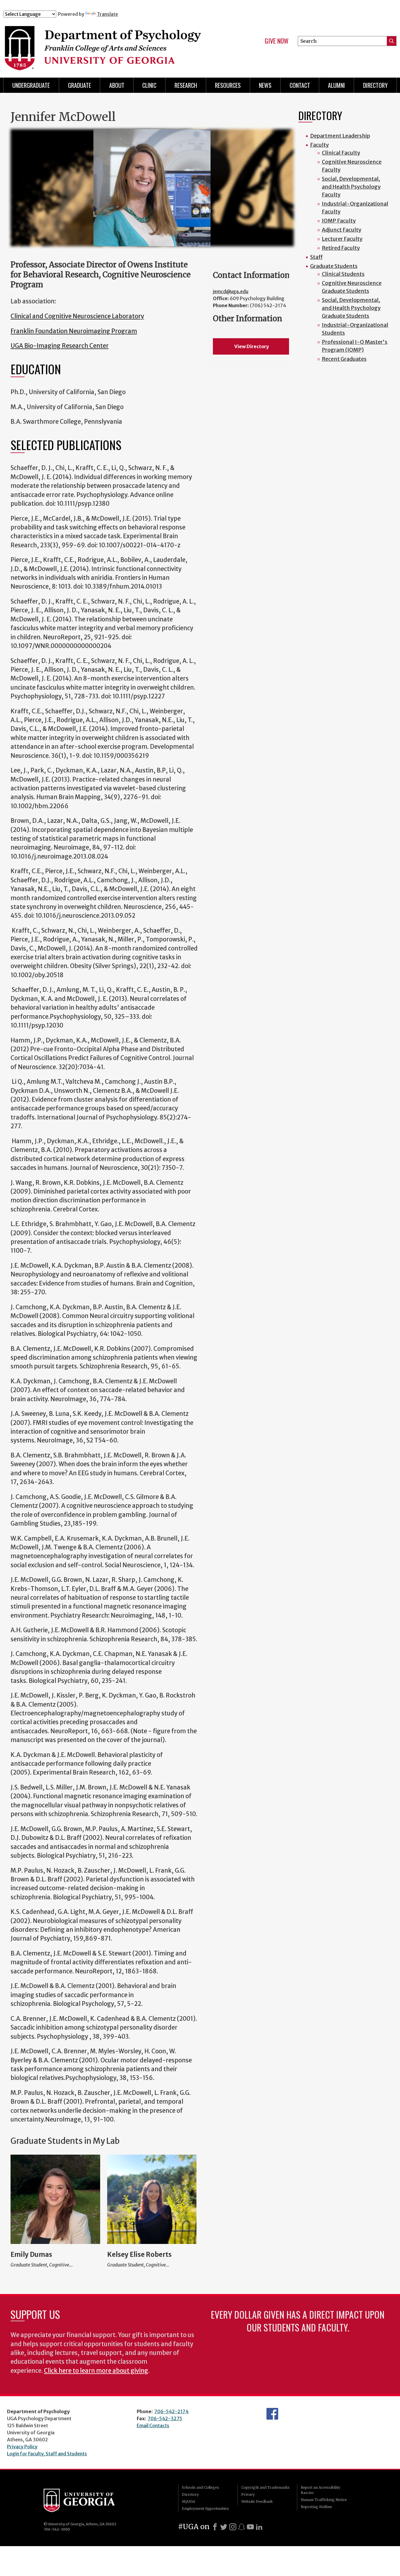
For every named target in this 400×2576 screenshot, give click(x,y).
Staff (316, 257)
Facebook (272, 2414)
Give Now (277, 41)
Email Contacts (153, 2425)
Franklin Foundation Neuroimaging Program (74, 331)
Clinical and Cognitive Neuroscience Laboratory (77, 316)
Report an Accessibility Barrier (320, 2490)
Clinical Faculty (341, 153)
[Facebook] (215, 2527)
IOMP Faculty (339, 221)
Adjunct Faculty (342, 230)
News (265, 85)
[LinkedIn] (259, 2527)
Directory (190, 2494)
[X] (224, 2527)
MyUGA (188, 2501)
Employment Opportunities (205, 2509)
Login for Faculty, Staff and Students (47, 2454)
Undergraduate (31, 85)
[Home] (112, 43)
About (117, 85)
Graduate (80, 85)
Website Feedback (257, 2501)
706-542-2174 (171, 2411)
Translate (107, 14)
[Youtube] (250, 2527)
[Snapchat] (242, 2527)
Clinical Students (343, 274)
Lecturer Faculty (342, 239)
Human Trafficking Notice (324, 2500)
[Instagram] (233, 2527)
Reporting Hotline (316, 2507)
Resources (228, 85)
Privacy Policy (22, 2447)
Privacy (248, 2494)
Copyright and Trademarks (265, 2487)
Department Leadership (340, 136)
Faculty (319, 145)
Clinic (149, 85)
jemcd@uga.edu (231, 291)
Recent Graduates (344, 359)
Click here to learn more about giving (96, 2371)
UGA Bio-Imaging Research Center (60, 346)
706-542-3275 (165, 2418)
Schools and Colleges (200, 2487)
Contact (300, 85)
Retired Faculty (341, 248)
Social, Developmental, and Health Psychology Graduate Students (351, 308)
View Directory (252, 346)
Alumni (336, 85)
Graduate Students (334, 266)
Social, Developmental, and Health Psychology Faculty (351, 187)
